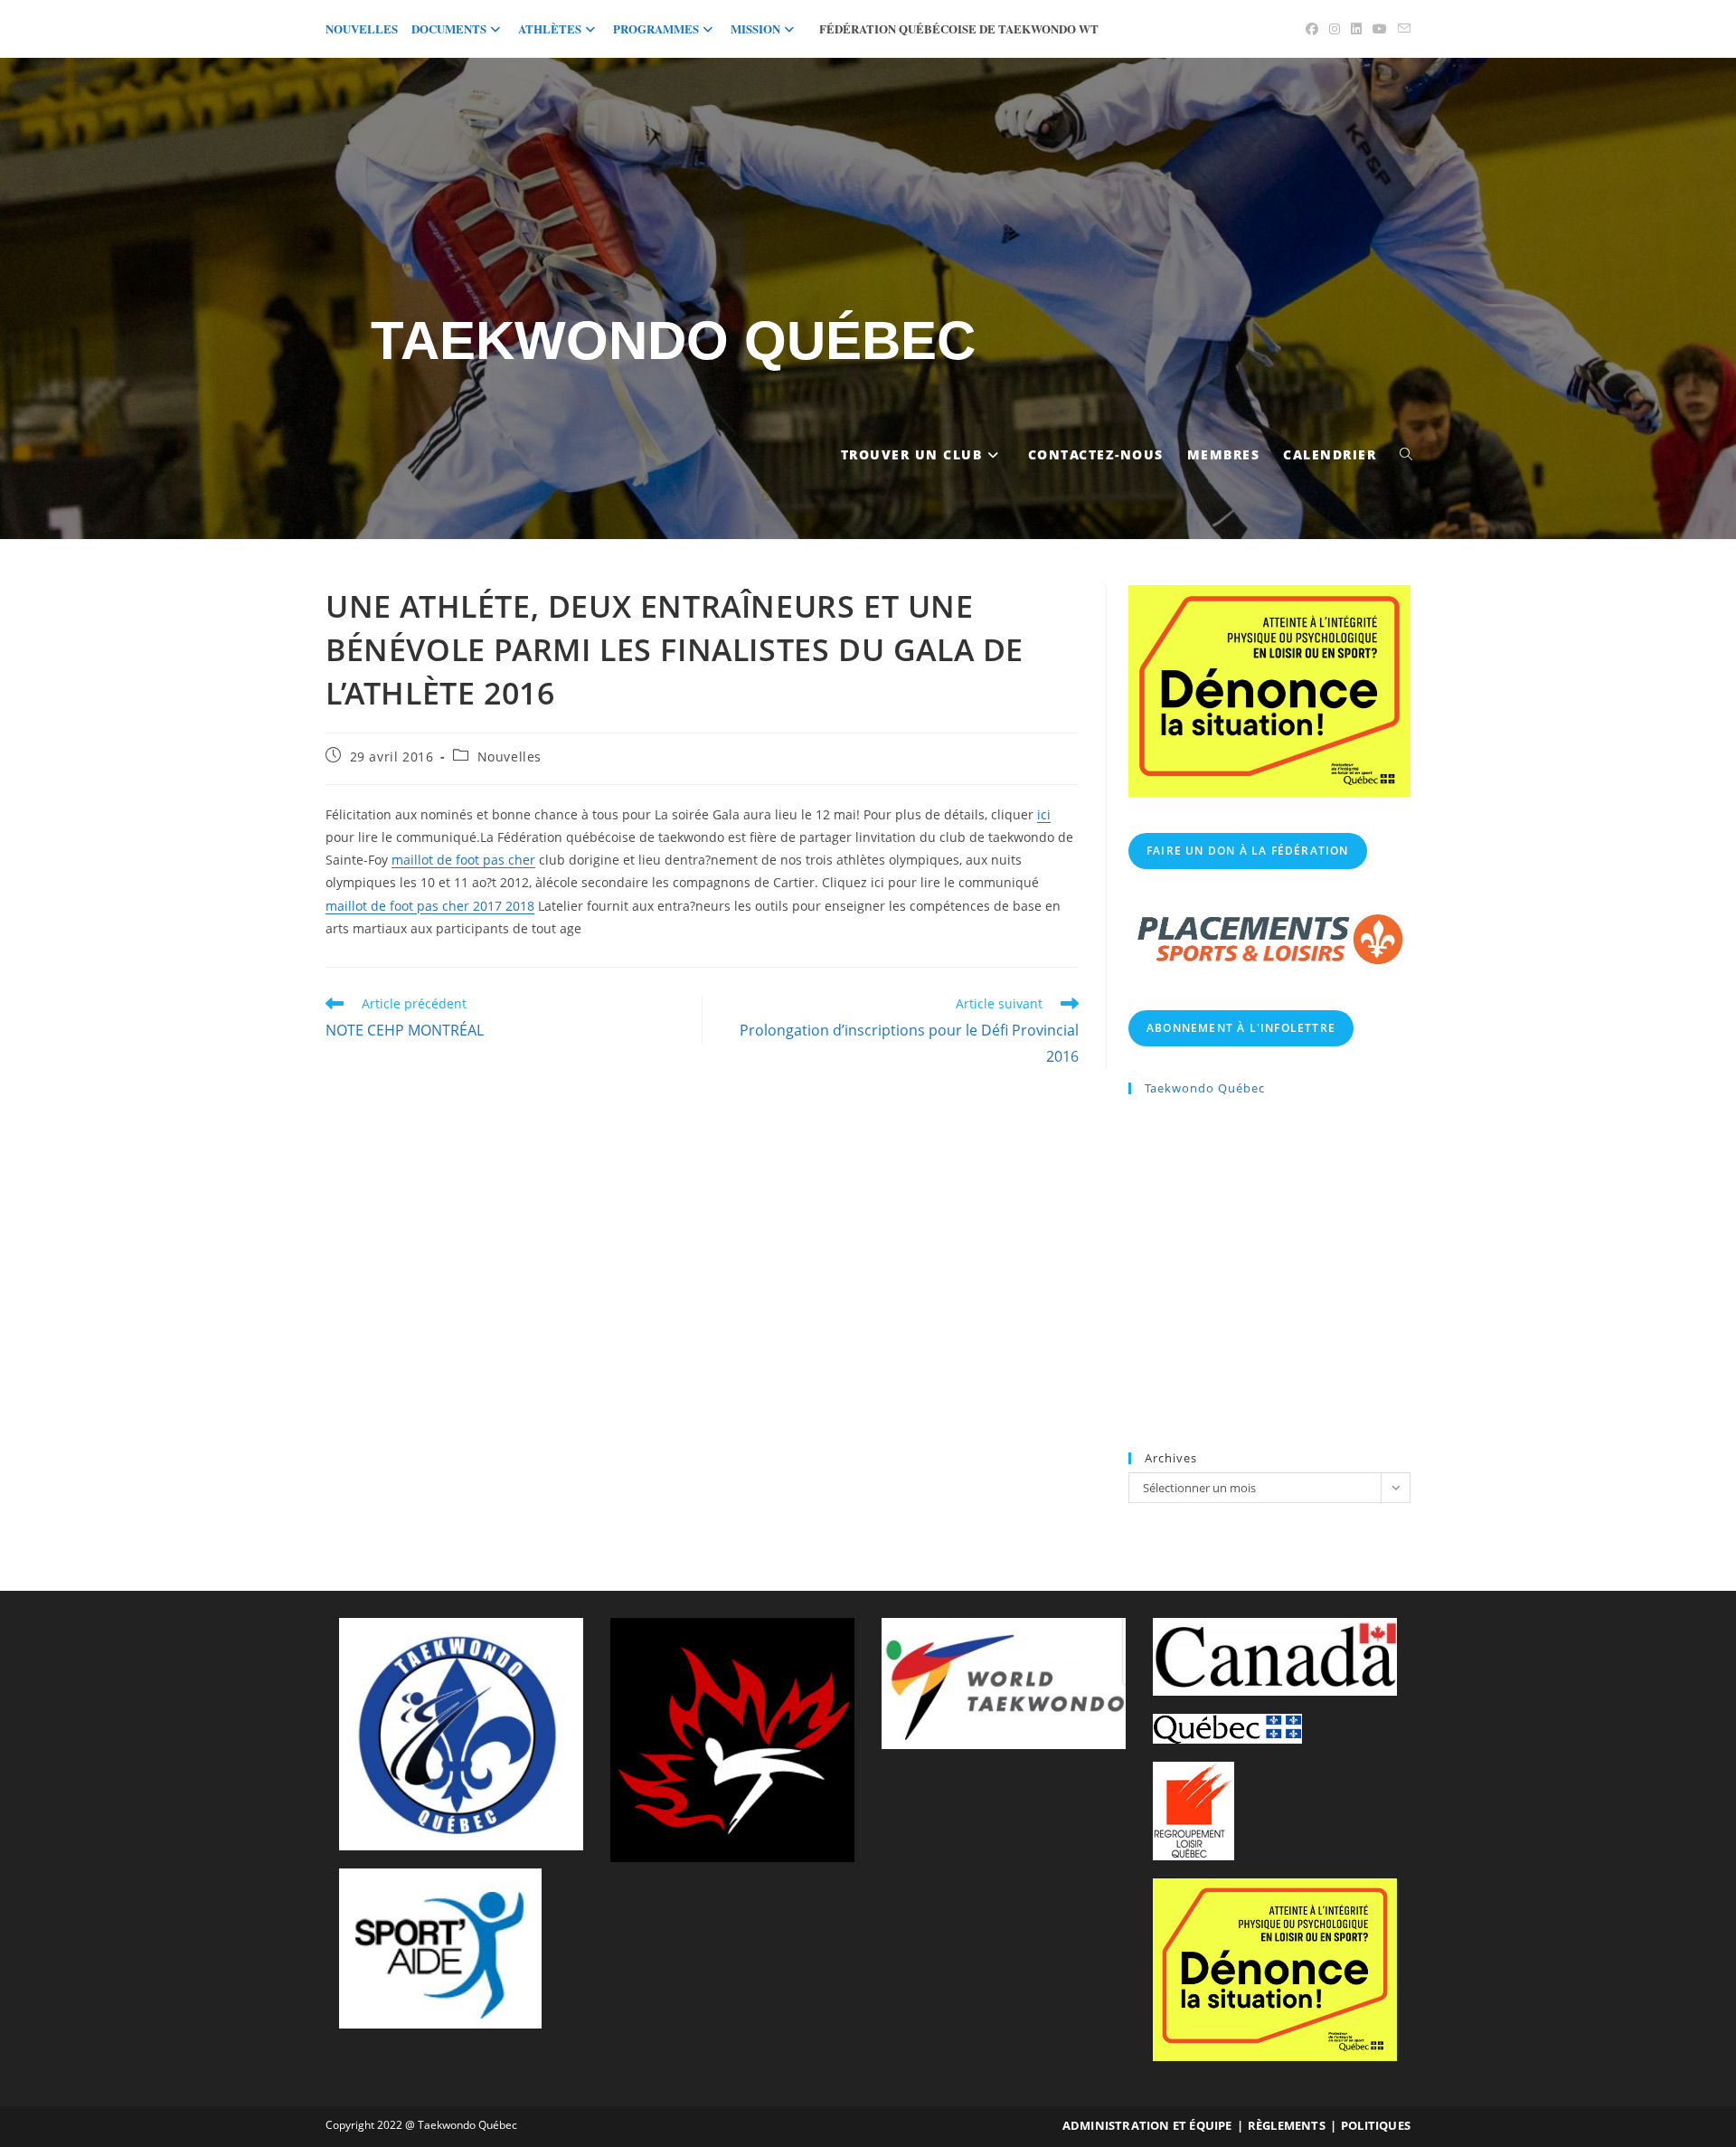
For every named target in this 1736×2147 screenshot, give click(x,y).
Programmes (656, 28)
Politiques (1376, 2125)
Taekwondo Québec (673, 340)
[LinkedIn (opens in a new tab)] (1356, 29)
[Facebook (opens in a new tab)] (1312, 29)
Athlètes (550, 28)
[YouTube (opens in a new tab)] (1380, 29)
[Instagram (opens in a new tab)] (1335, 29)
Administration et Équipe (1147, 2125)
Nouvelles (362, 28)
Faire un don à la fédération (1248, 851)
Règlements (1287, 2125)
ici (1044, 814)
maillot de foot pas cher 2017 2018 (430, 906)
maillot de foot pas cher (463, 860)
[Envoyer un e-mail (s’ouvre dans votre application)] (1401, 29)
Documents (449, 28)
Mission (755, 28)
